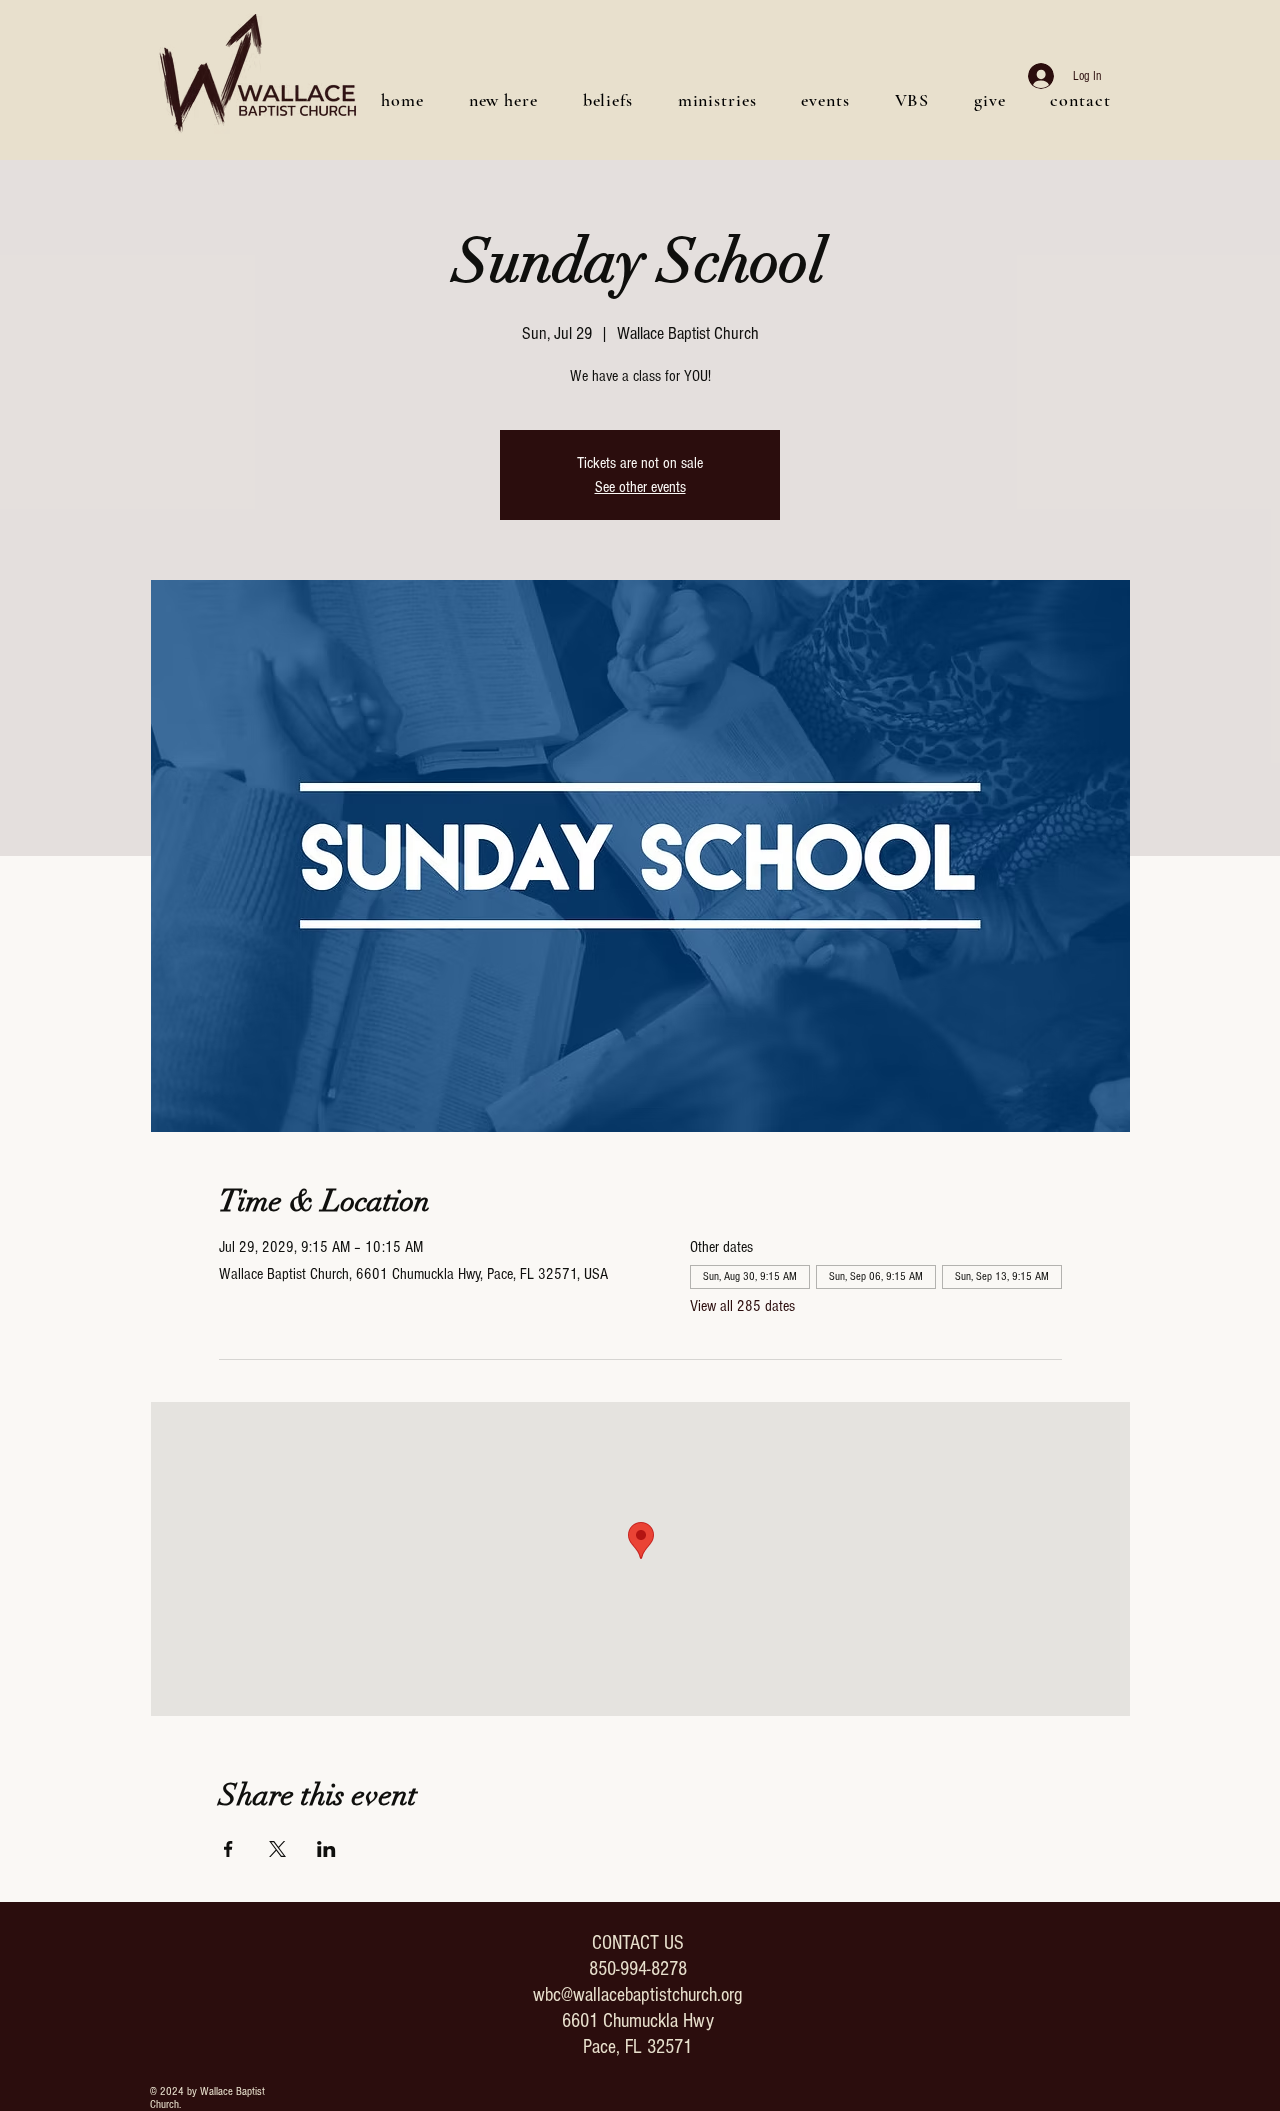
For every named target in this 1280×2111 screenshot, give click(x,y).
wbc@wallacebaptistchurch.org (637, 1995)
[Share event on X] (277, 1849)
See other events (640, 487)
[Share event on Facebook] (228, 1849)
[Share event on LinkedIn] (326, 1849)
